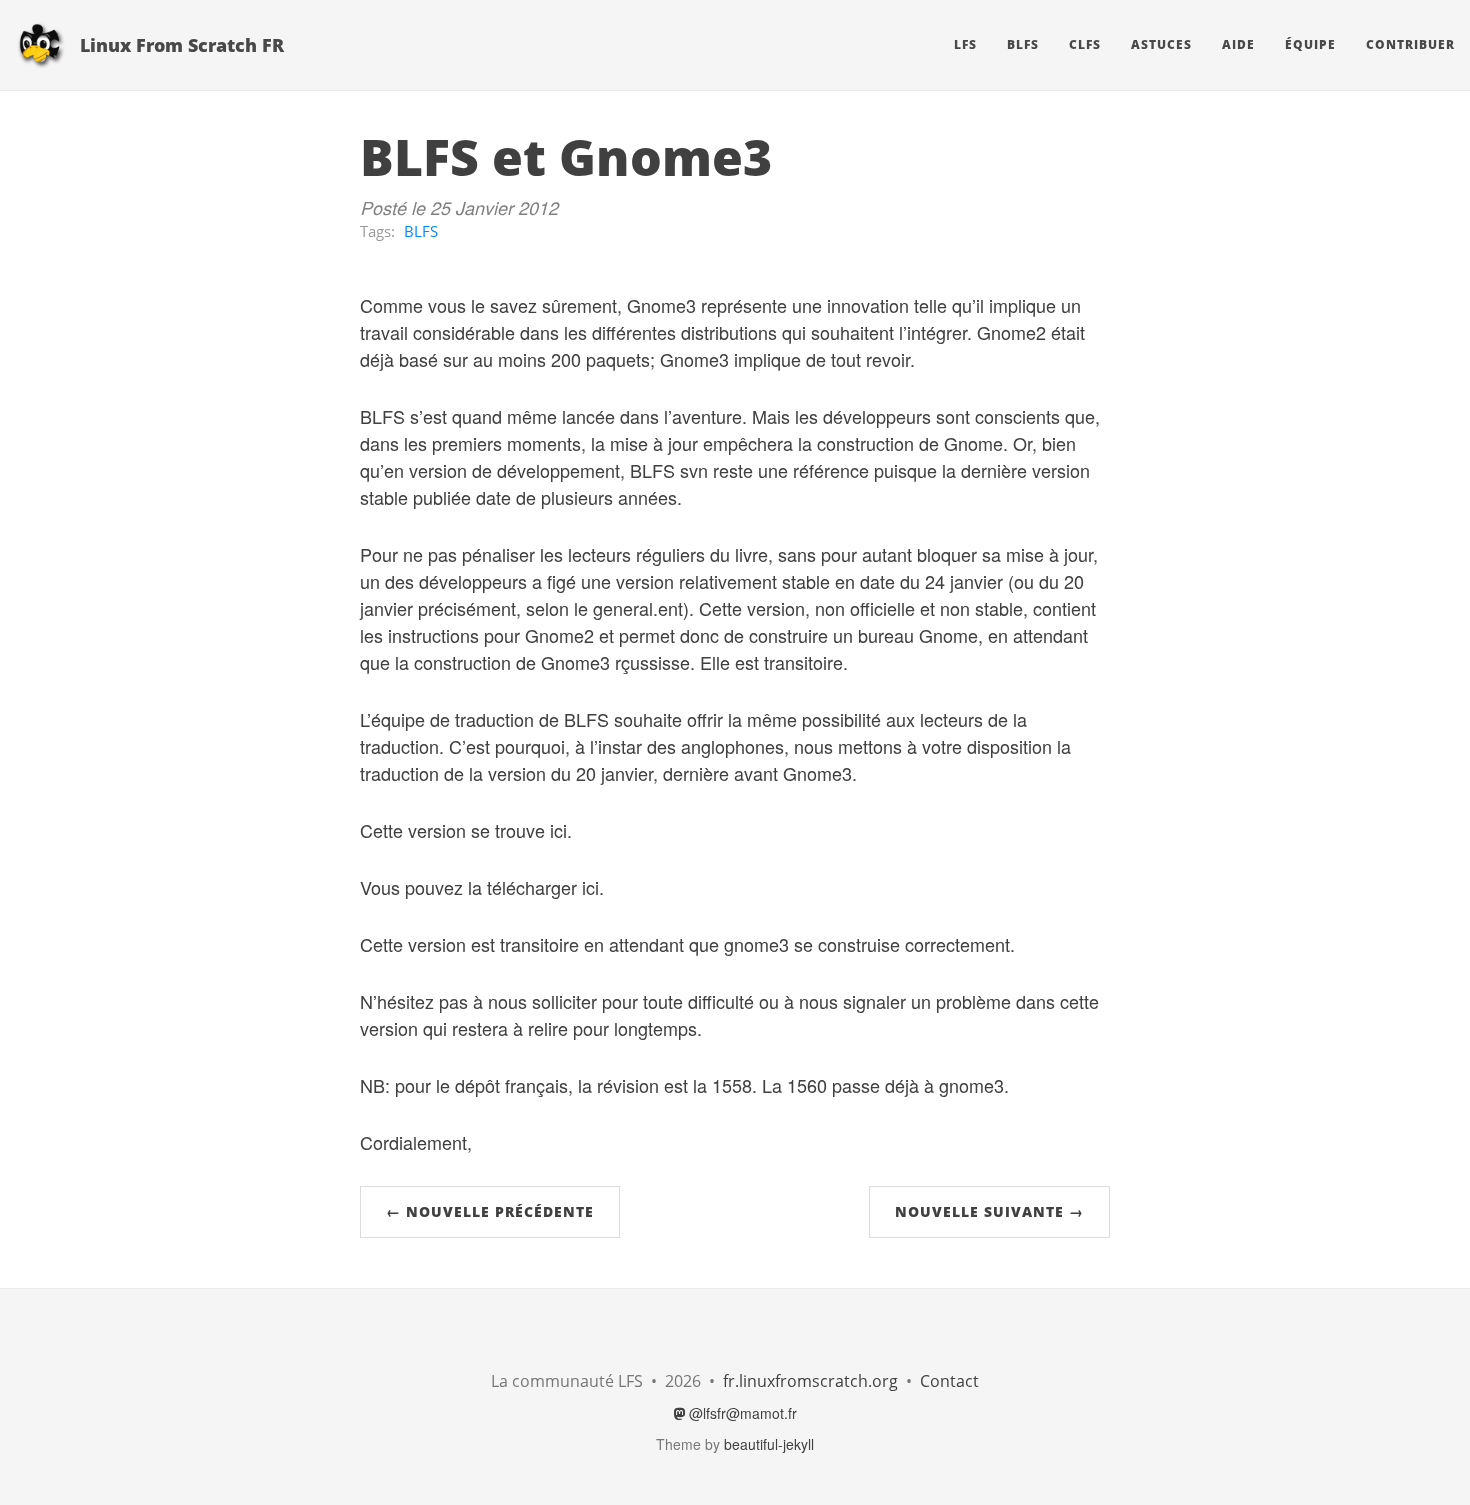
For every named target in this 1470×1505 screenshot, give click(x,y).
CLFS (1085, 44)
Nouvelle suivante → (989, 1211)
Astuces (1161, 44)
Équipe (1310, 44)
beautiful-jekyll (769, 1444)
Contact (949, 1381)
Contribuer (1410, 44)
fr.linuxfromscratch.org (810, 1381)
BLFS (1023, 44)
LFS (965, 44)
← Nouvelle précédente (490, 1211)
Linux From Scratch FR (182, 45)
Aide (1238, 44)
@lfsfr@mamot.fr (741, 1413)
